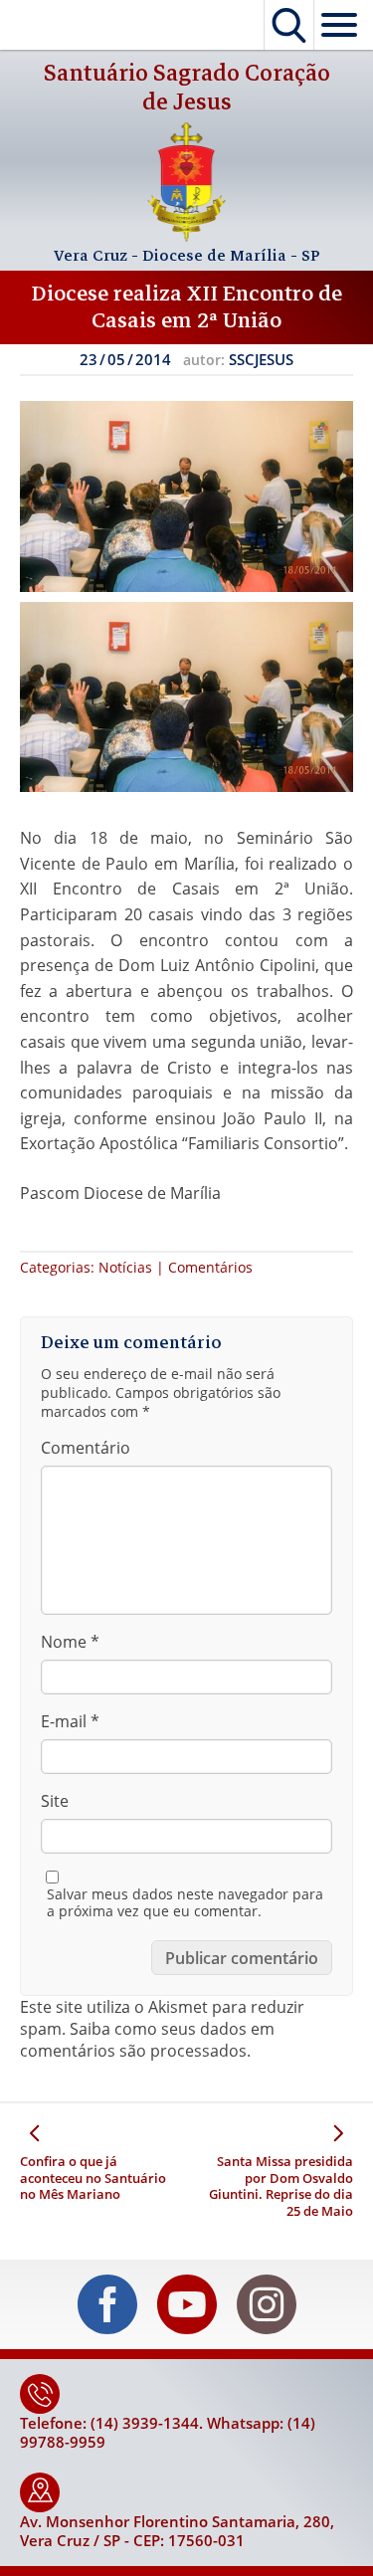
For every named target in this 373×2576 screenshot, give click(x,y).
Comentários (210, 1267)
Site (55, 1801)
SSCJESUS (261, 359)
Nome (70, 1642)
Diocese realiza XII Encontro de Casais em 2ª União (187, 307)
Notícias (125, 1267)
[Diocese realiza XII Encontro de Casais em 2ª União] (186, 496)
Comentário (86, 1448)
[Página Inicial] (187, 236)
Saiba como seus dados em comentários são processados (147, 2040)
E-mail (70, 1721)
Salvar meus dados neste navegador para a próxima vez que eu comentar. (185, 1903)
